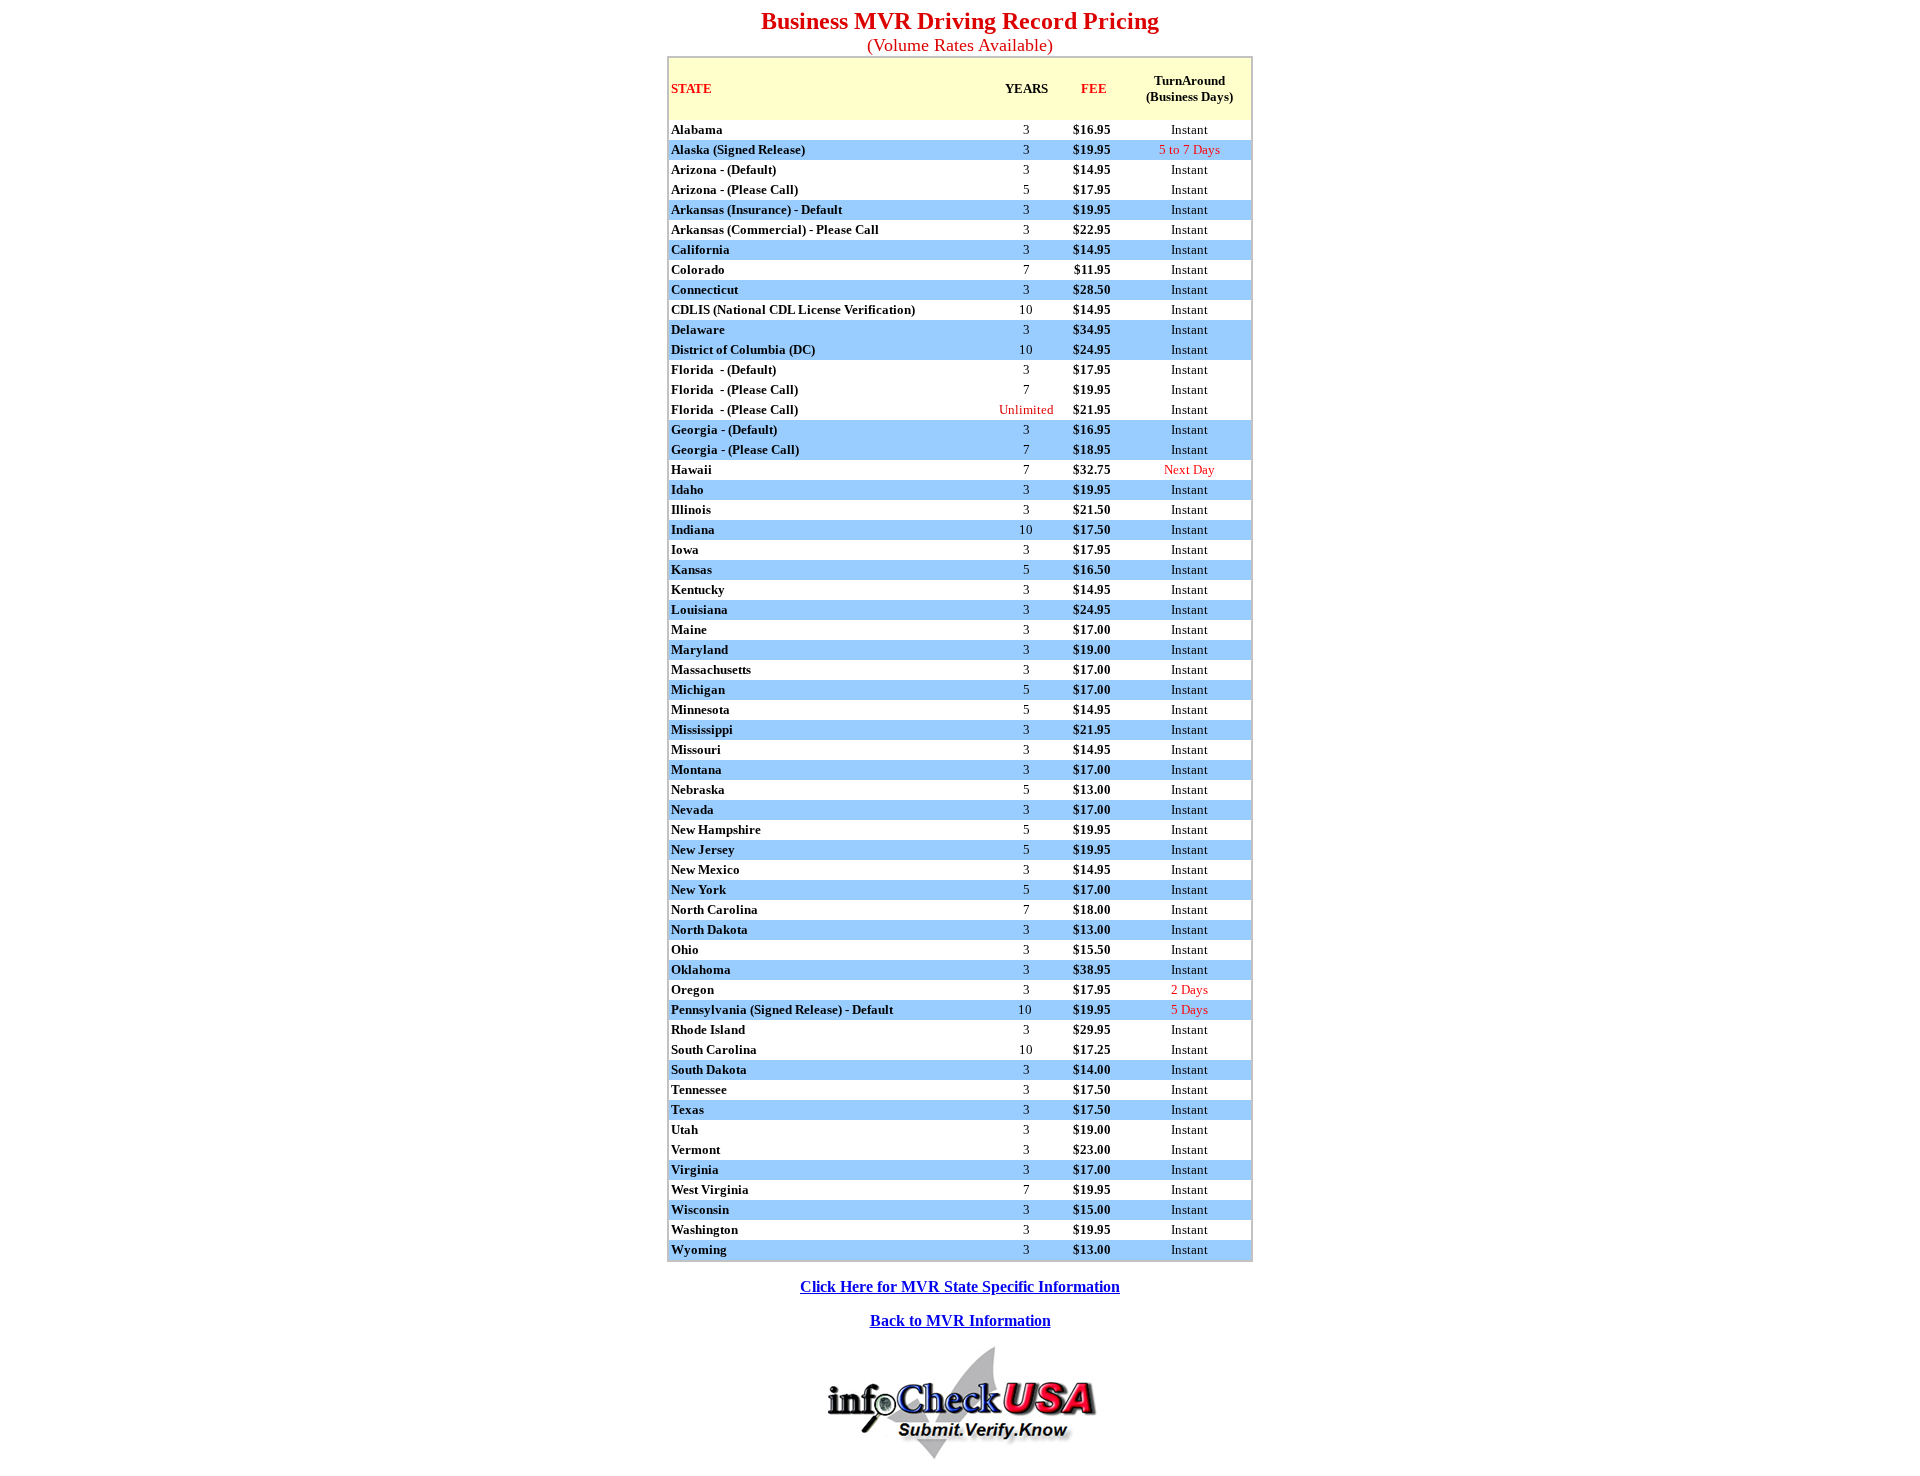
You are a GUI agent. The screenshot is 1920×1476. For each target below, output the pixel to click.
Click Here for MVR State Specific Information (960, 1286)
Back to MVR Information (960, 1320)
